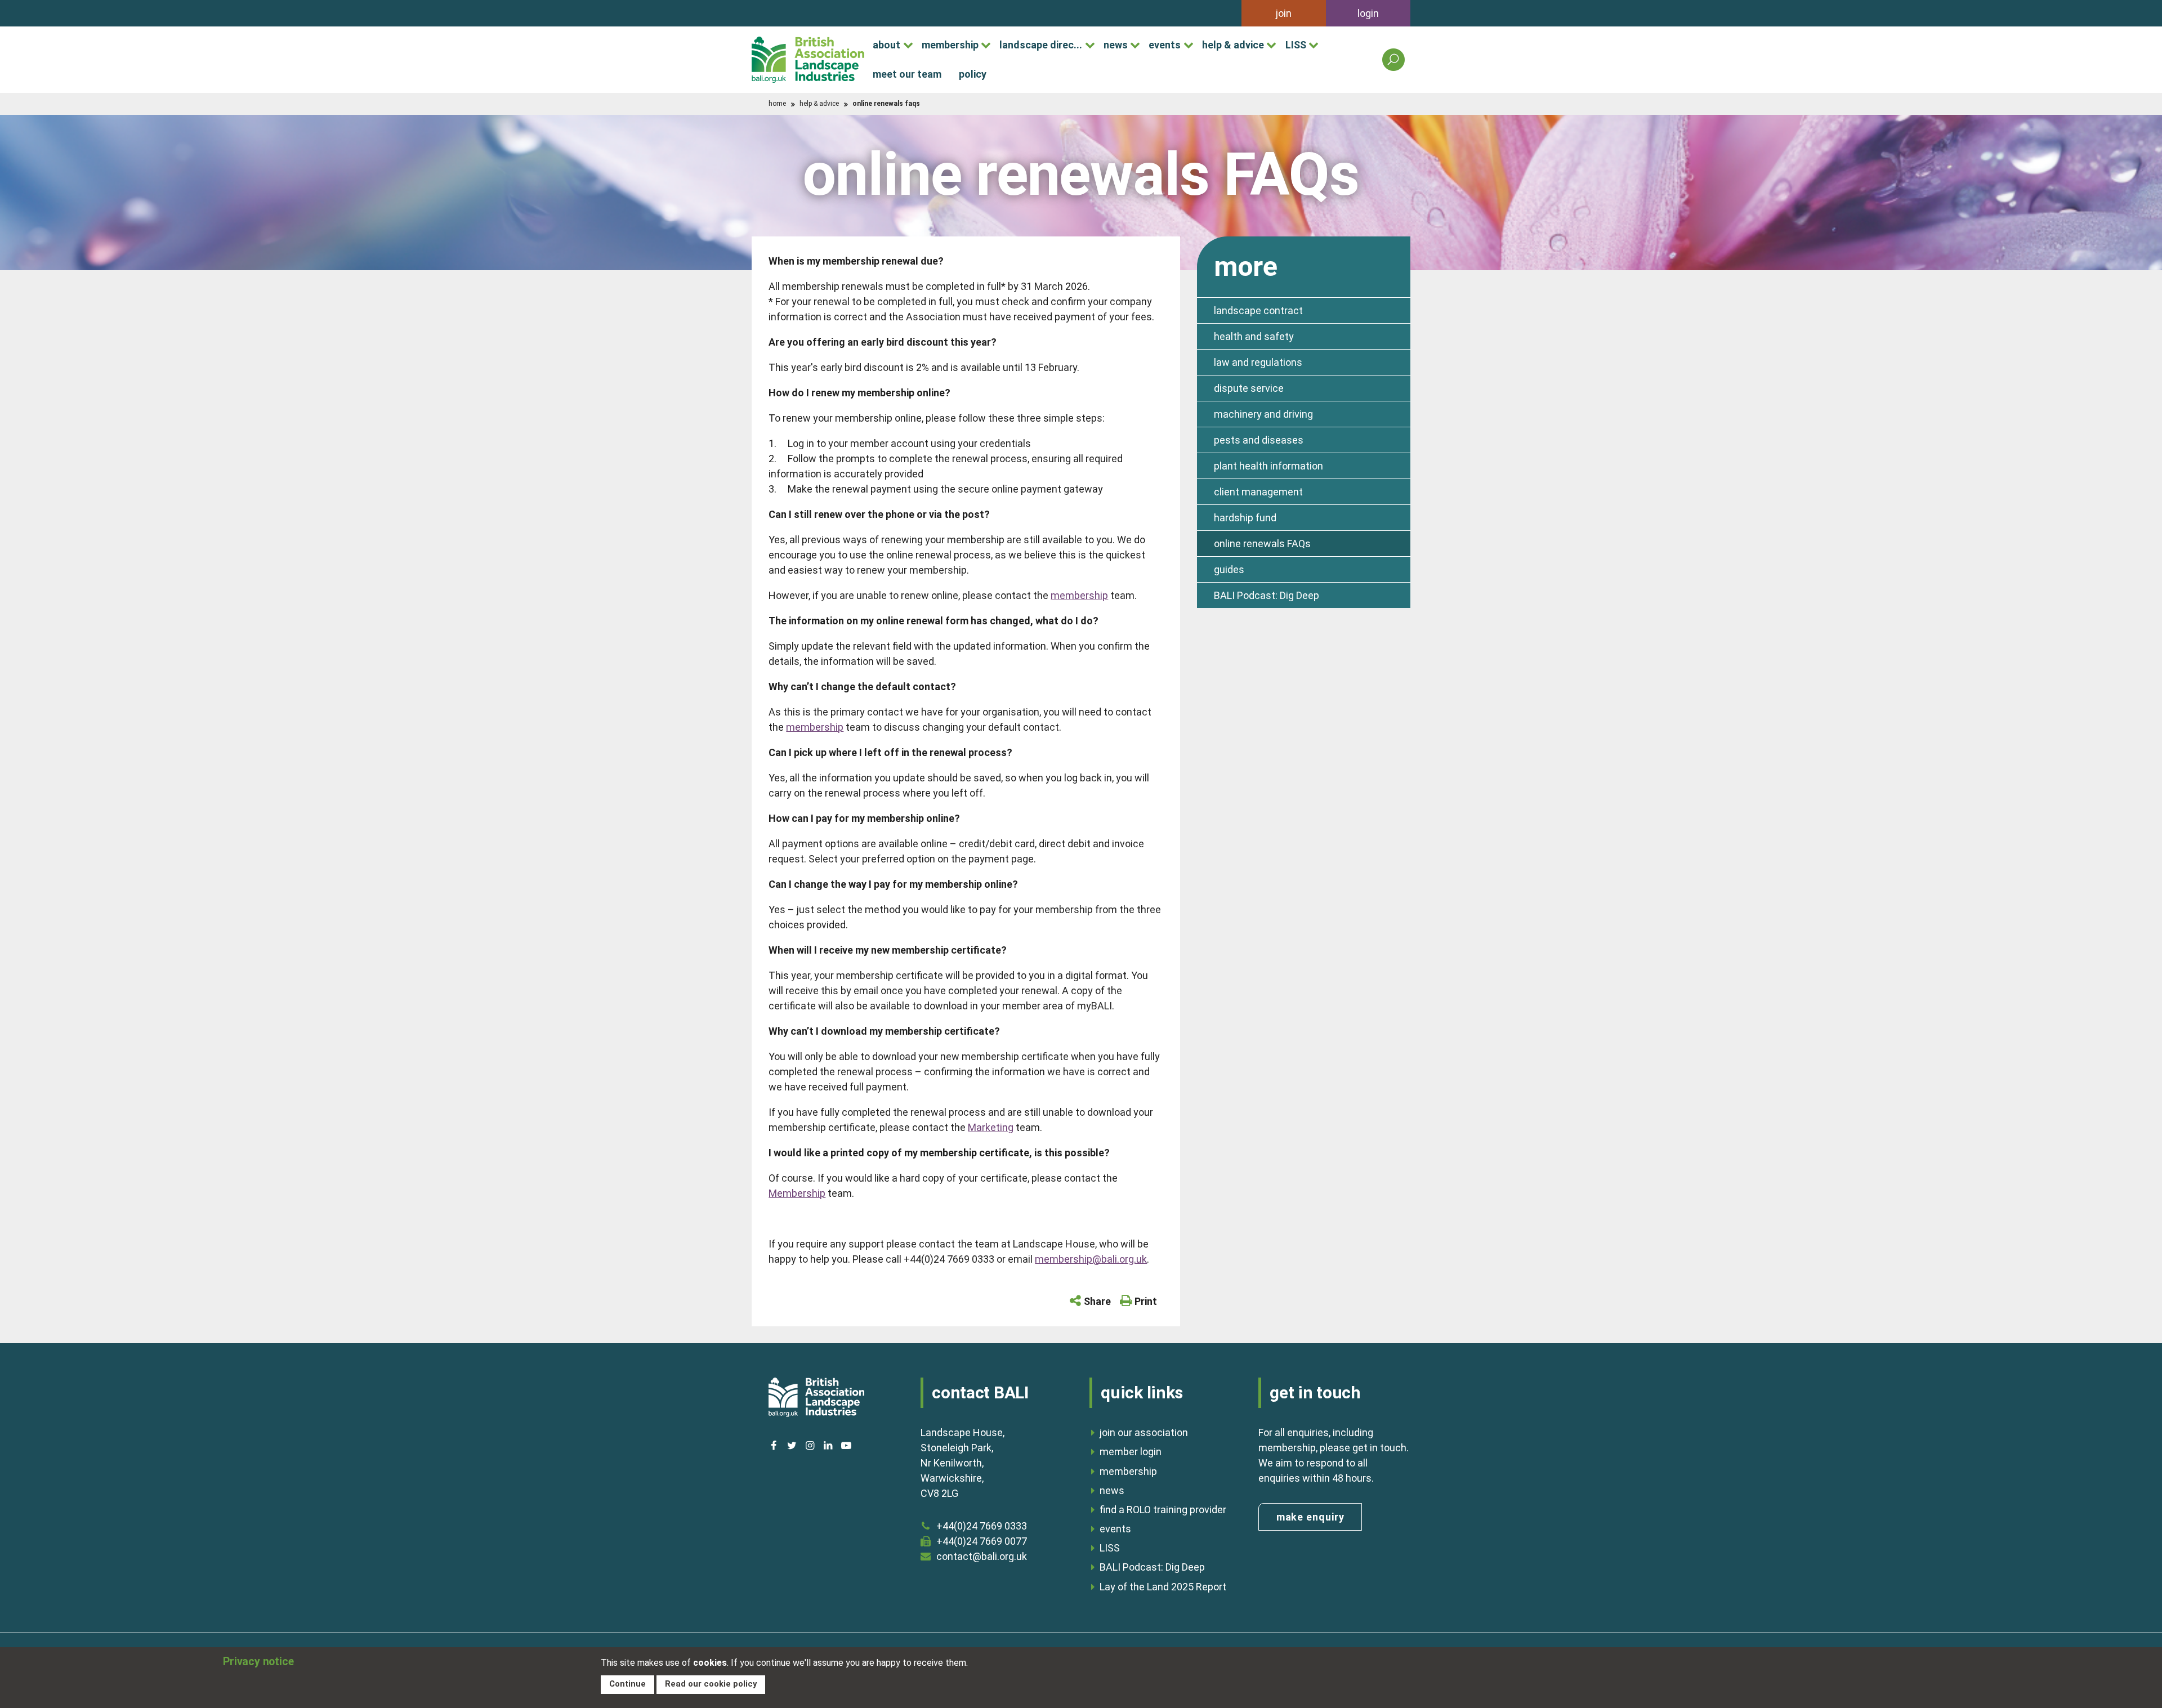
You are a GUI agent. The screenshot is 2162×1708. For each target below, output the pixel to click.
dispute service (1249, 388)
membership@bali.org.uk (1091, 1259)
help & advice (1233, 45)
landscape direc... (1041, 45)
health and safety (1254, 336)
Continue (627, 1684)
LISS (1296, 45)
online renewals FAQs (1262, 544)
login (1368, 13)
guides (1229, 569)
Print (1146, 1301)
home (777, 104)
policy (973, 74)
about (886, 45)
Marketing (991, 1127)
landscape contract (1258, 310)
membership (950, 45)
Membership (797, 1193)
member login (1131, 1452)
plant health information (1268, 466)
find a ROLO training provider (1163, 1510)
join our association (1144, 1432)
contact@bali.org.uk (982, 1556)
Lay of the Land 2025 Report (1163, 1587)
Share (1097, 1301)
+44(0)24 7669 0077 (982, 1541)
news (1116, 45)
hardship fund (1245, 518)
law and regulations (1258, 362)
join (1284, 13)
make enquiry (1310, 1517)
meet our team (907, 74)
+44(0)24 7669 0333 (982, 1526)
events (1165, 45)
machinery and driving (1263, 414)
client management (1258, 492)
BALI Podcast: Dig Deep (1267, 595)
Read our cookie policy (711, 1684)
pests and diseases (1259, 440)
